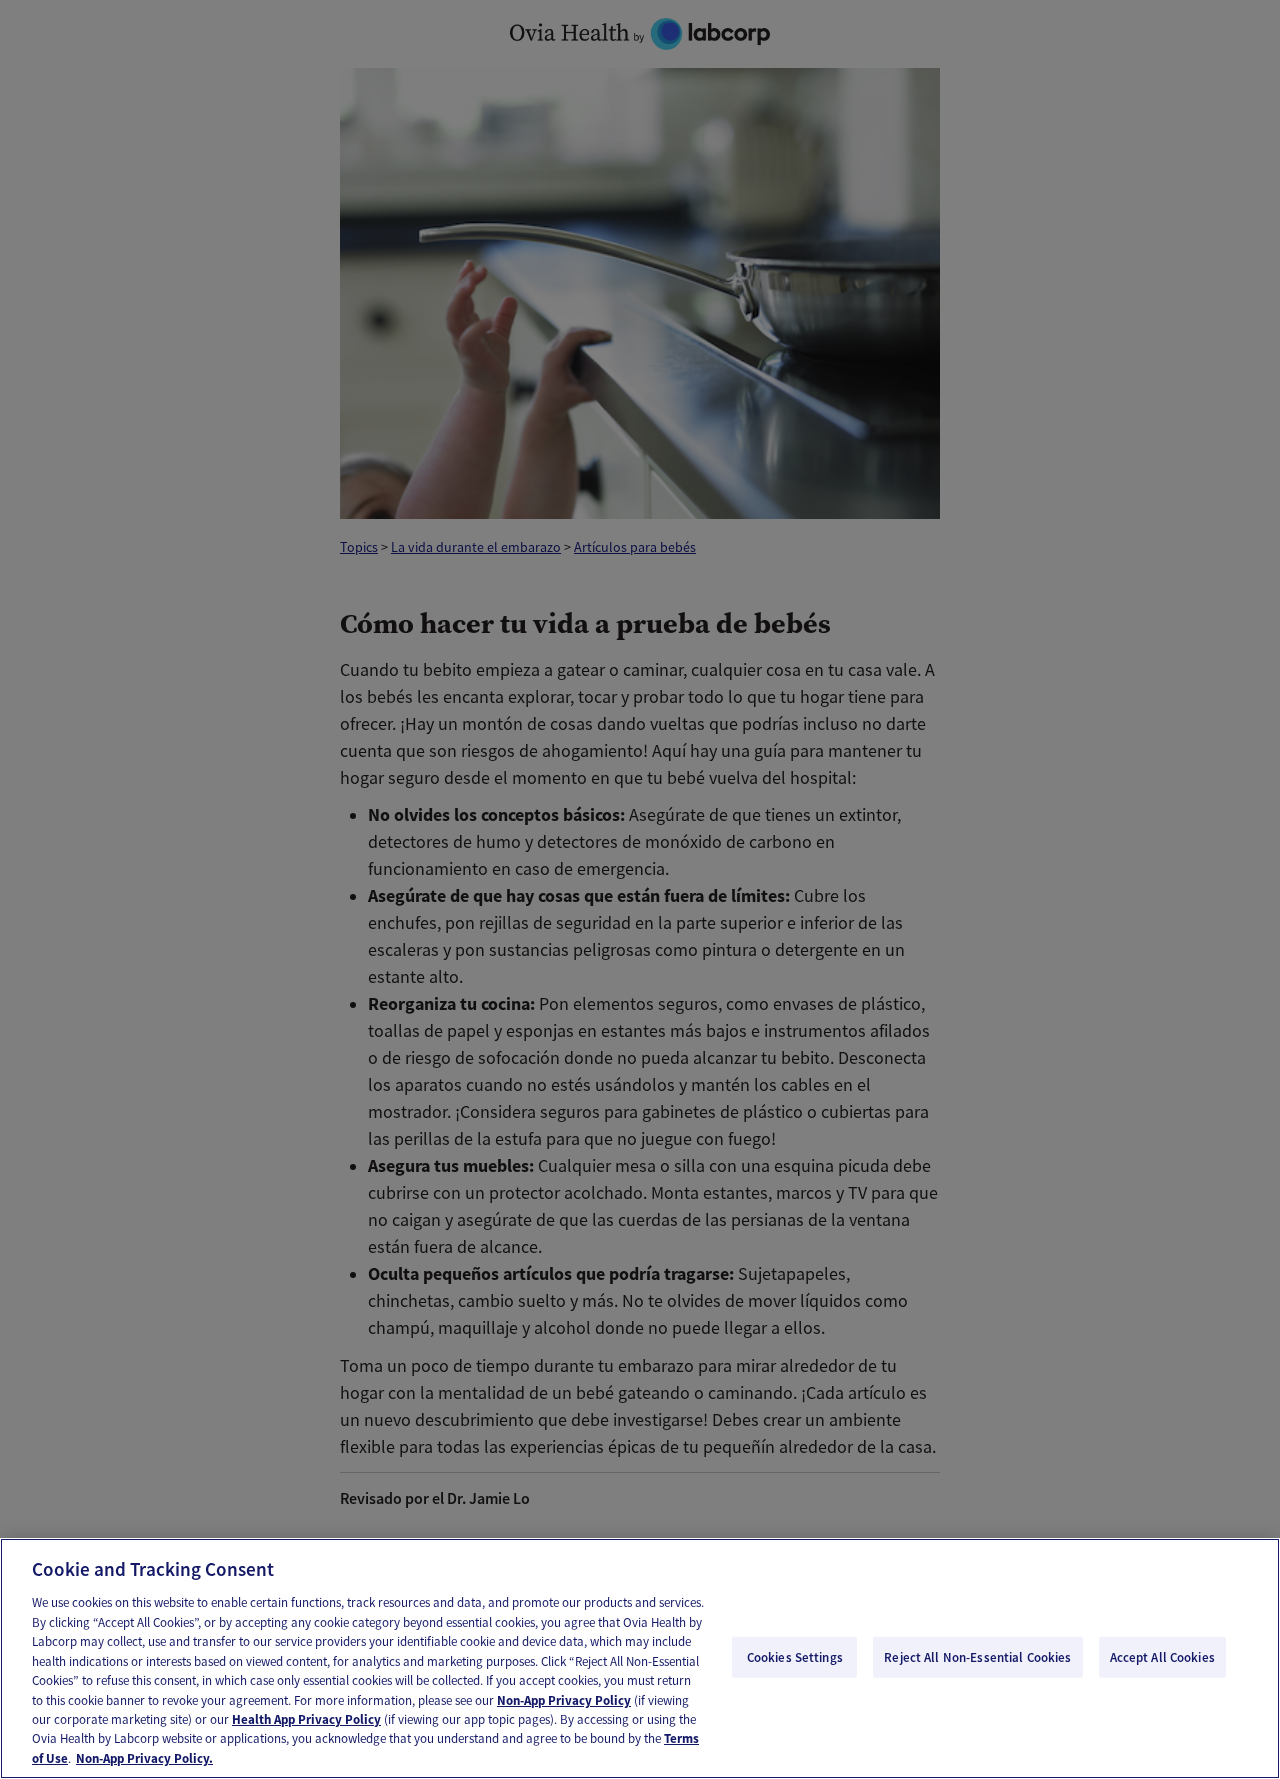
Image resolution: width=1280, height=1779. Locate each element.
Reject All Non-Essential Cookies (977, 1656)
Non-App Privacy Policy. (144, 1758)
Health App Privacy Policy (306, 1719)
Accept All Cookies (1162, 1656)
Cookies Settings (795, 1656)
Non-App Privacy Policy (564, 1700)
